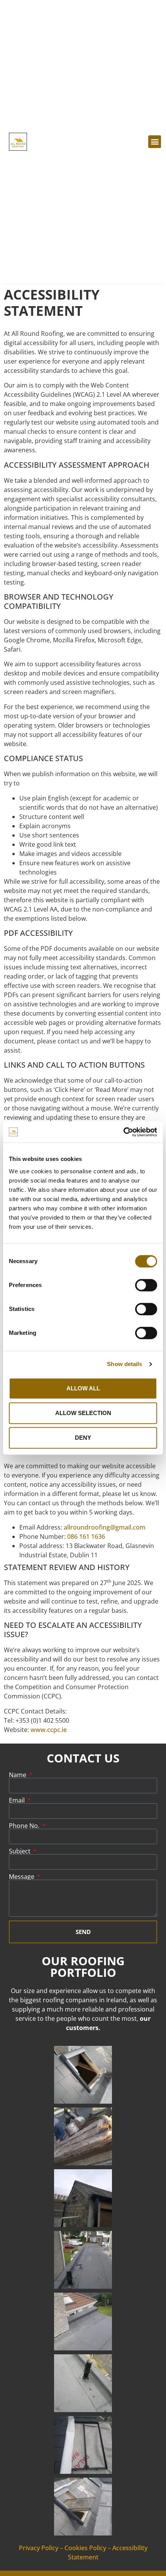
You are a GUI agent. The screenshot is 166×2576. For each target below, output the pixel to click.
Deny (83, 1438)
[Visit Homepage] (18, 142)
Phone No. (25, 1826)
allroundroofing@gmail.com (105, 1527)
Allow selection (83, 1413)
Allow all (83, 1388)
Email (18, 1800)
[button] (155, 142)
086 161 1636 (86, 1537)
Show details (124, 1364)
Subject (20, 1851)
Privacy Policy (39, 2548)
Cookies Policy (85, 2548)
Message (22, 1877)
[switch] (146, 1285)
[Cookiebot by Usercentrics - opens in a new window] (123, 1132)
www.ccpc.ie (49, 1730)
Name (18, 1775)
